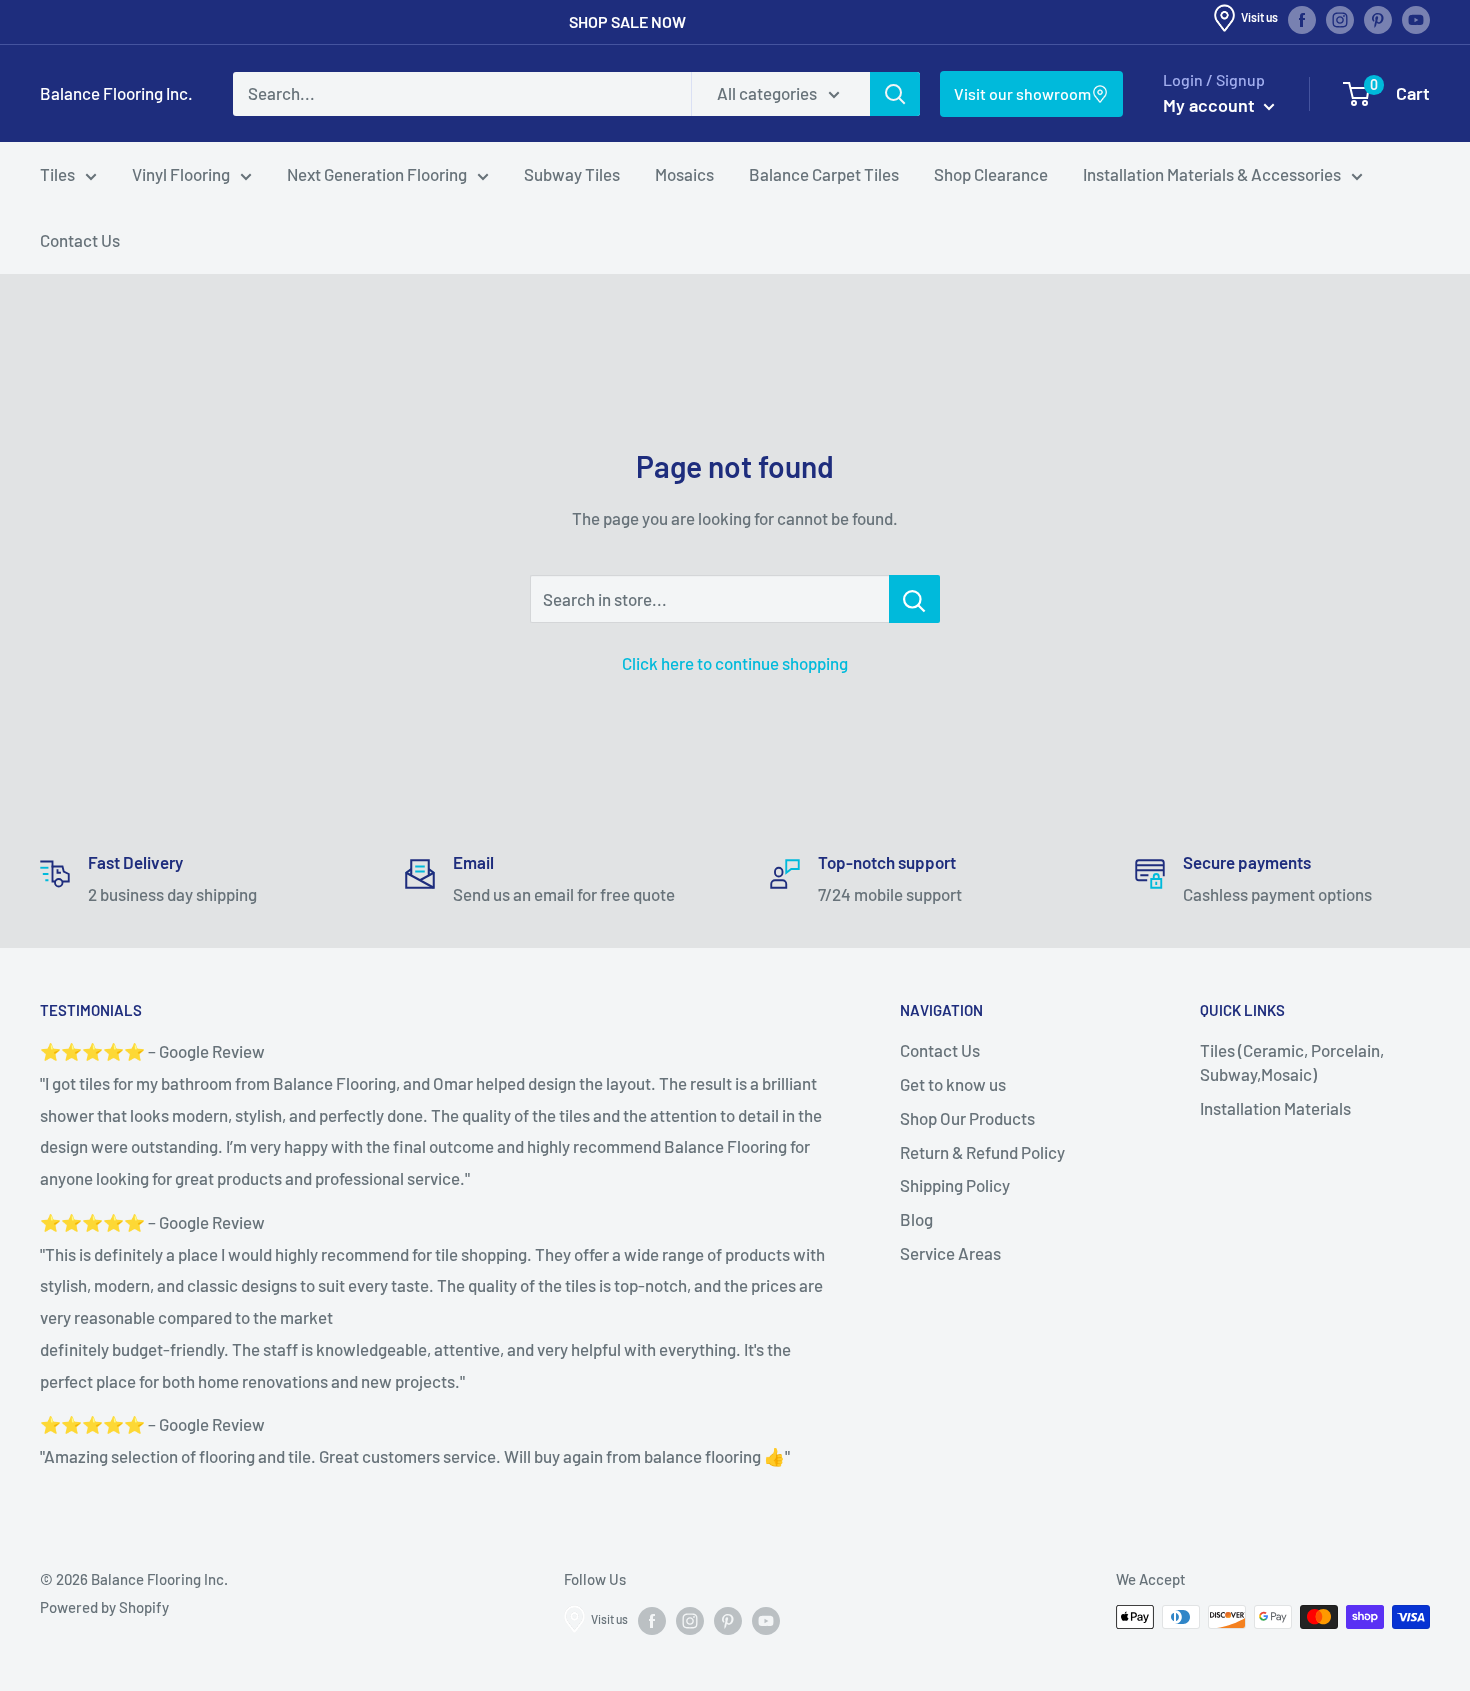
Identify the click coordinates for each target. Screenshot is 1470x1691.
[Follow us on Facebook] (1302, 19)
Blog (916, 1219)
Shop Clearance (991, 174)
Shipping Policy (955, 1185)
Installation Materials (1275, 1108)
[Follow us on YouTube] (1416, 19)
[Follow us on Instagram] (1340, 19)
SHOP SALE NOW (627, 21)
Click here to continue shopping (735, 663)
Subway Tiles (572, 174)
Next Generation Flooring (377, 174)
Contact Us (80, 240)
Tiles (57, 174)
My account (1211, 105)
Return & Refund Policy (982, 1152)
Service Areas (950, 1253)
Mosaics (684, 174)
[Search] (895, 94)
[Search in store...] (914, 599)
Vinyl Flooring (181, 174)
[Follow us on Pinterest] (1378, 19)
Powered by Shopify (104, 1607)
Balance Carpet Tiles (824, 174)
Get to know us (953, 1084)
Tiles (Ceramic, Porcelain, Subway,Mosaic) (1292, 1062)
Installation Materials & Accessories (1212, 174)
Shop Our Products (967, 1118)
